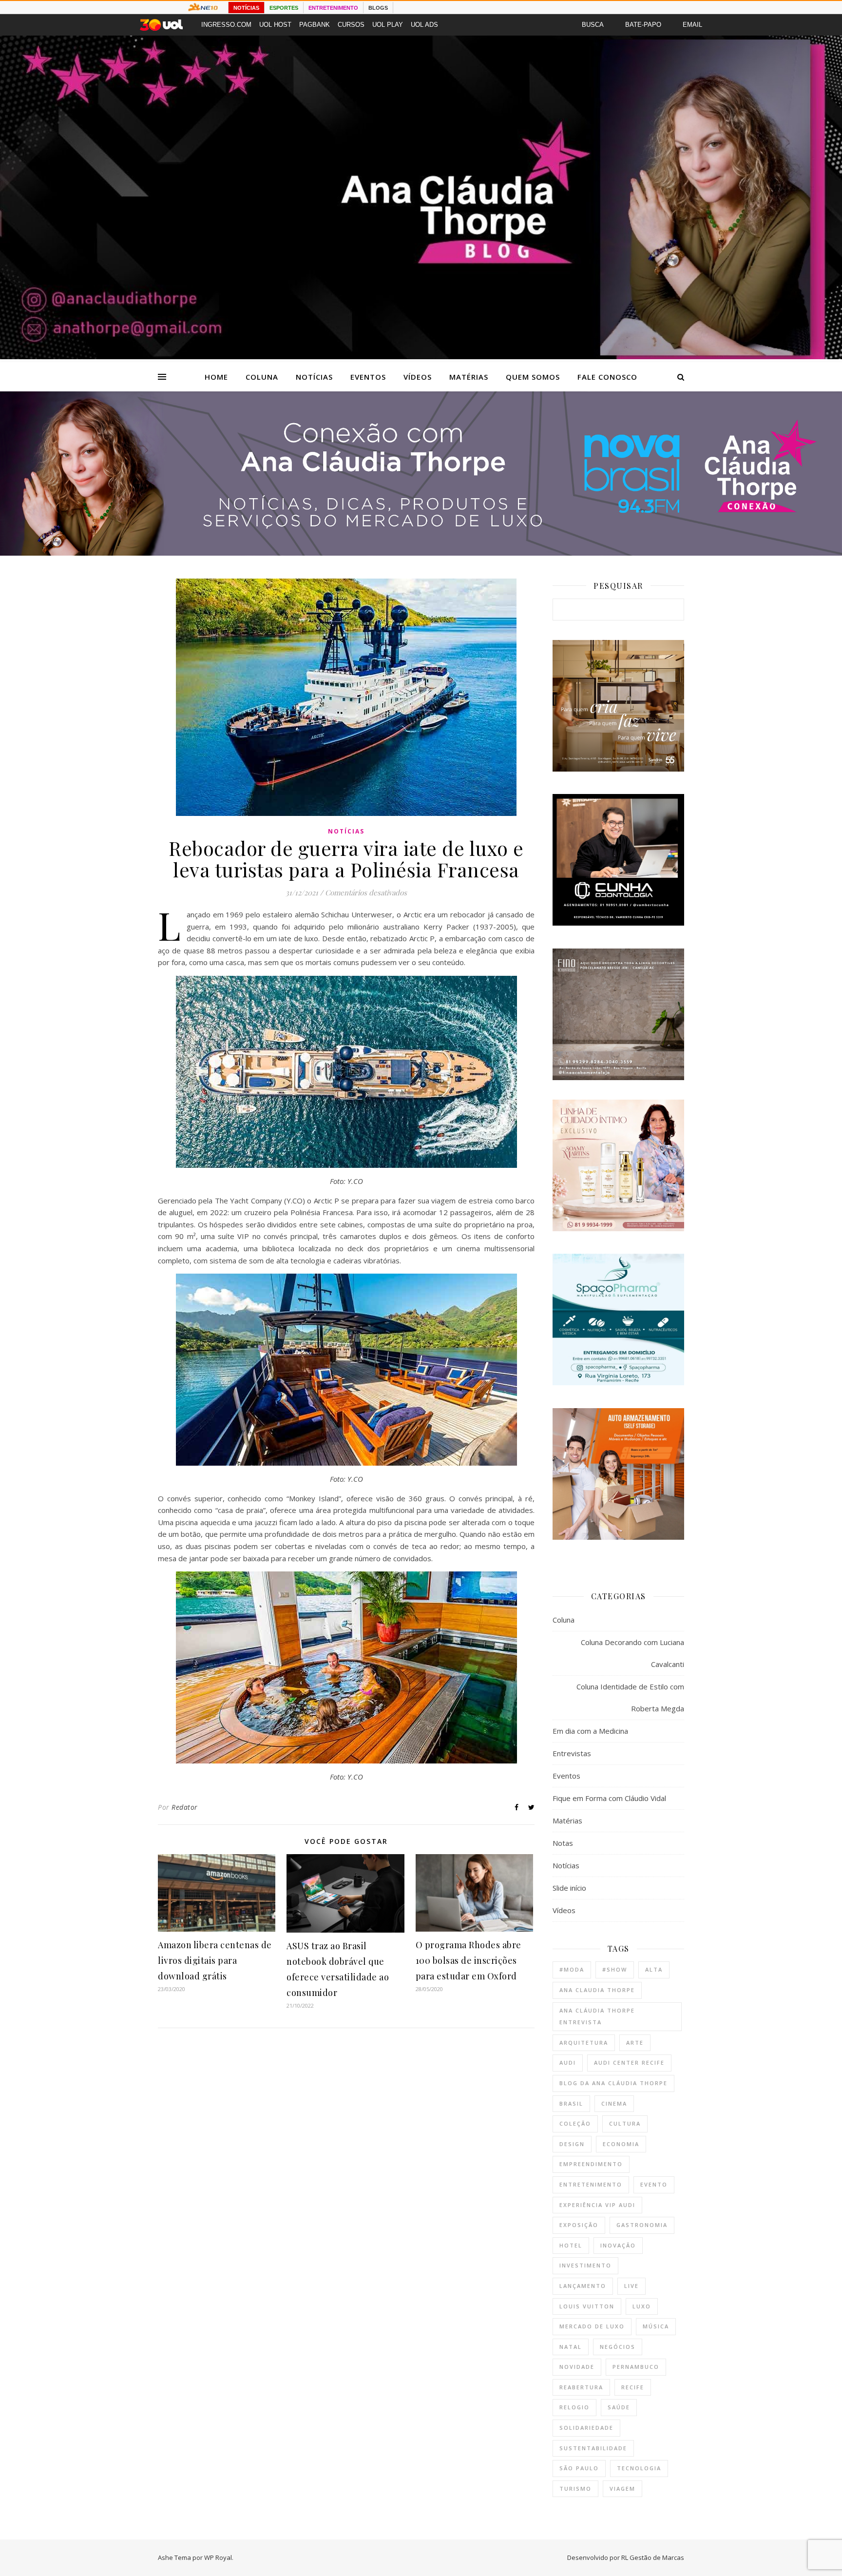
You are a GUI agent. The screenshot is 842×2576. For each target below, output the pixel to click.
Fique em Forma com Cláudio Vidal (609, 1798)
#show (615, 1969)
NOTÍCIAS (246, 8)
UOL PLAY (388, 25)
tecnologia (639, 2468)
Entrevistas (572, 1753)
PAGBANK (315, 25)
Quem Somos (533, 377)
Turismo (575, 2489)
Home (216, 377)
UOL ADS (424, 25)
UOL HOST (275, 25)
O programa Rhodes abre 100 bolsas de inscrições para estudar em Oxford (469, 1960)
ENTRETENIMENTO (333, 8)
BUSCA (593, 25)
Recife (633, 2387)
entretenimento (591, 2184)
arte (635, 2043)
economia (621, 2144)
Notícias (314, 377)
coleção (575, 2123)
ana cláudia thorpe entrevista (597, 2016)
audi (568, 2063)
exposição (579, 2225)
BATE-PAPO (643, 25)
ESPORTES (284, 8)
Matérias (469, 377)
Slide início (569, 1888)
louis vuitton (587, 2306)
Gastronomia (642, 2225)
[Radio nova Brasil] (421, 553)
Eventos (368, 377)
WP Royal (218, 2557)
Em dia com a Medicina (590, 1731)
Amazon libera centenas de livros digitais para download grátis (215, 1960)
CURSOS (351, 25)
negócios (618, 2347)
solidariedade (586, 2428)
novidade (577, 2367)
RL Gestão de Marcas (653, 2557)
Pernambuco (636, 2367)
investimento (585, 2265)
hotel (571, 2245)
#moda (572, 1969)
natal (571, 2347)
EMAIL (692, 25)
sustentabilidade (593, 2448)
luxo (642, 2306)
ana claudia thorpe (597, 1990)
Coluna (262, 377)
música (656, 2326)
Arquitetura (584, 2043)
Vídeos (418, 377)
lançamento (583, 2286)
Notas (563, 1843)
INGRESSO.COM (226, 25)
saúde (619, 2407)
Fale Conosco (607, 377)
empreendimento (591, 2164)
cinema (614, 2103)
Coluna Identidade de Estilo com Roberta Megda (630, 1697)
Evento (654, 2184)
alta (654, 1969)
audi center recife (629, 2063)
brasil (571, 2103)
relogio (574, 2407)
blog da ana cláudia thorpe (613, 2083)
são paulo (579, 2468)
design (572, 2144)
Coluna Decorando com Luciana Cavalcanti (632, 1653)
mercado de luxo (592, 2326)
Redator (185, 1807)
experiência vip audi (597, 2205)
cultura (625, 2123)
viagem (622, 2489)
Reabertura (581, 2387)
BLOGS (378, 8)
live (631, 2286)
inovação (618, 2245)
